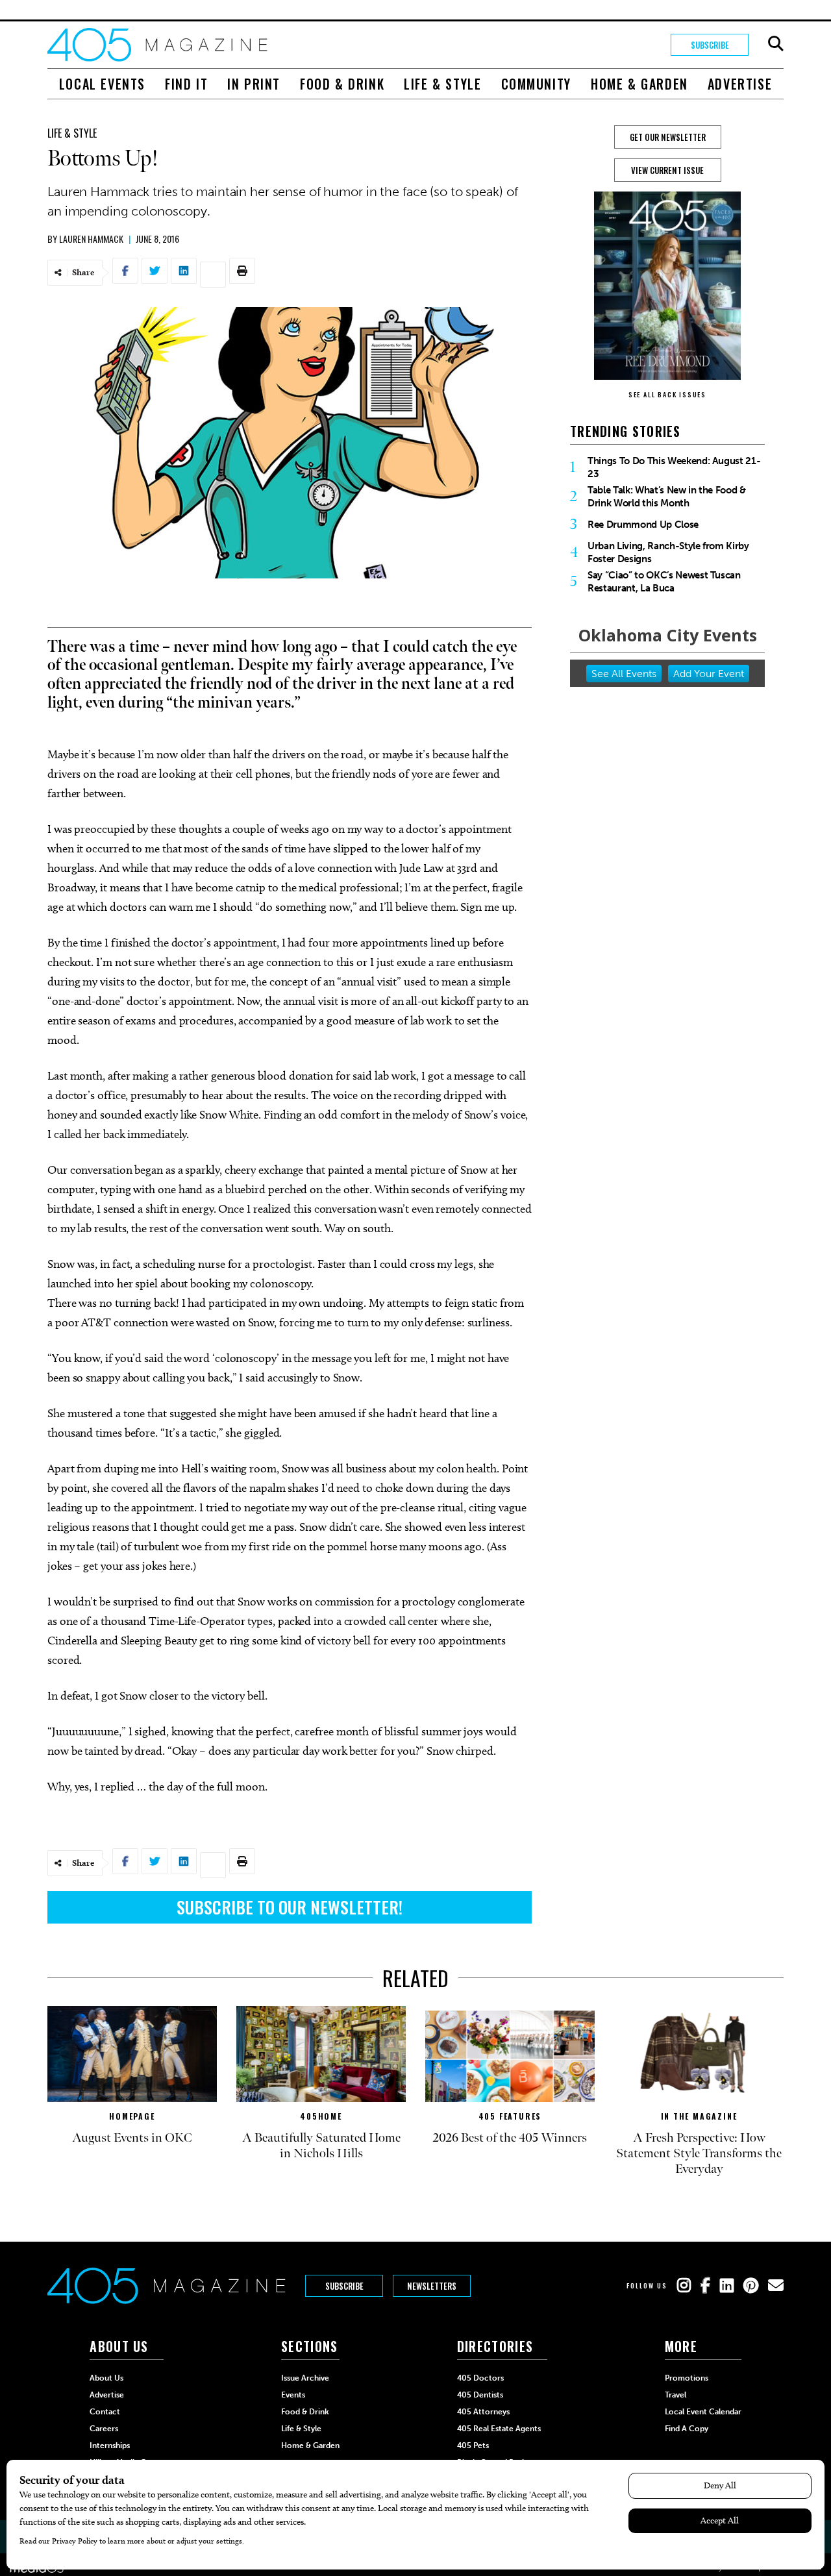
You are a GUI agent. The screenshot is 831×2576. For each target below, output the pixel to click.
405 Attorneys (483, 2412)
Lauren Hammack (91, 239)
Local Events (102, 84)
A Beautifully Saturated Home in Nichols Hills (321, 2146)
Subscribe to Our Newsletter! (290, 1907)
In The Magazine (699, 2116)
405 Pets (473, 2446)
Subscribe (710, 45)
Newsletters (432, 2286)
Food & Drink (342, 84)
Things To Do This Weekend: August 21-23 (674, 467)
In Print (254, 84)
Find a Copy (687, 2429)
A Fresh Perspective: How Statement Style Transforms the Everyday (699, 2153)
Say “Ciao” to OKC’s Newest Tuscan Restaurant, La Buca (664, 582)
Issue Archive (305, 2378)
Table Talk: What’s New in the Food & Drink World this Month (667, 497)
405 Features (510, 2116)
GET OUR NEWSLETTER (668, 137)
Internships (110, 2446)
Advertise (740, 84)
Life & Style (442, 84)
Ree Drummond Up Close (643, 525)
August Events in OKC (132, 2138)
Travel (676, 2395)
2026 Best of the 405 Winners (510, 2138)
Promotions (687, 2378)
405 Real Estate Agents (499, 2429)
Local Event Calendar (703, 2412)
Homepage (132, 2116)
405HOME (321, 2116)
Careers (104, 2429)
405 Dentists (480, 2395)
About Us (106, 2378)
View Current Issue (667, 170)
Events (293, 2395)
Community (536, 84)
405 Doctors (480, 2378)
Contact (105, 2412)
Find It (186, 84)
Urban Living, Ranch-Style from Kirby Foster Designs (668, 552)
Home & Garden (639, 84)
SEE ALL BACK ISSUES (667, 394)
